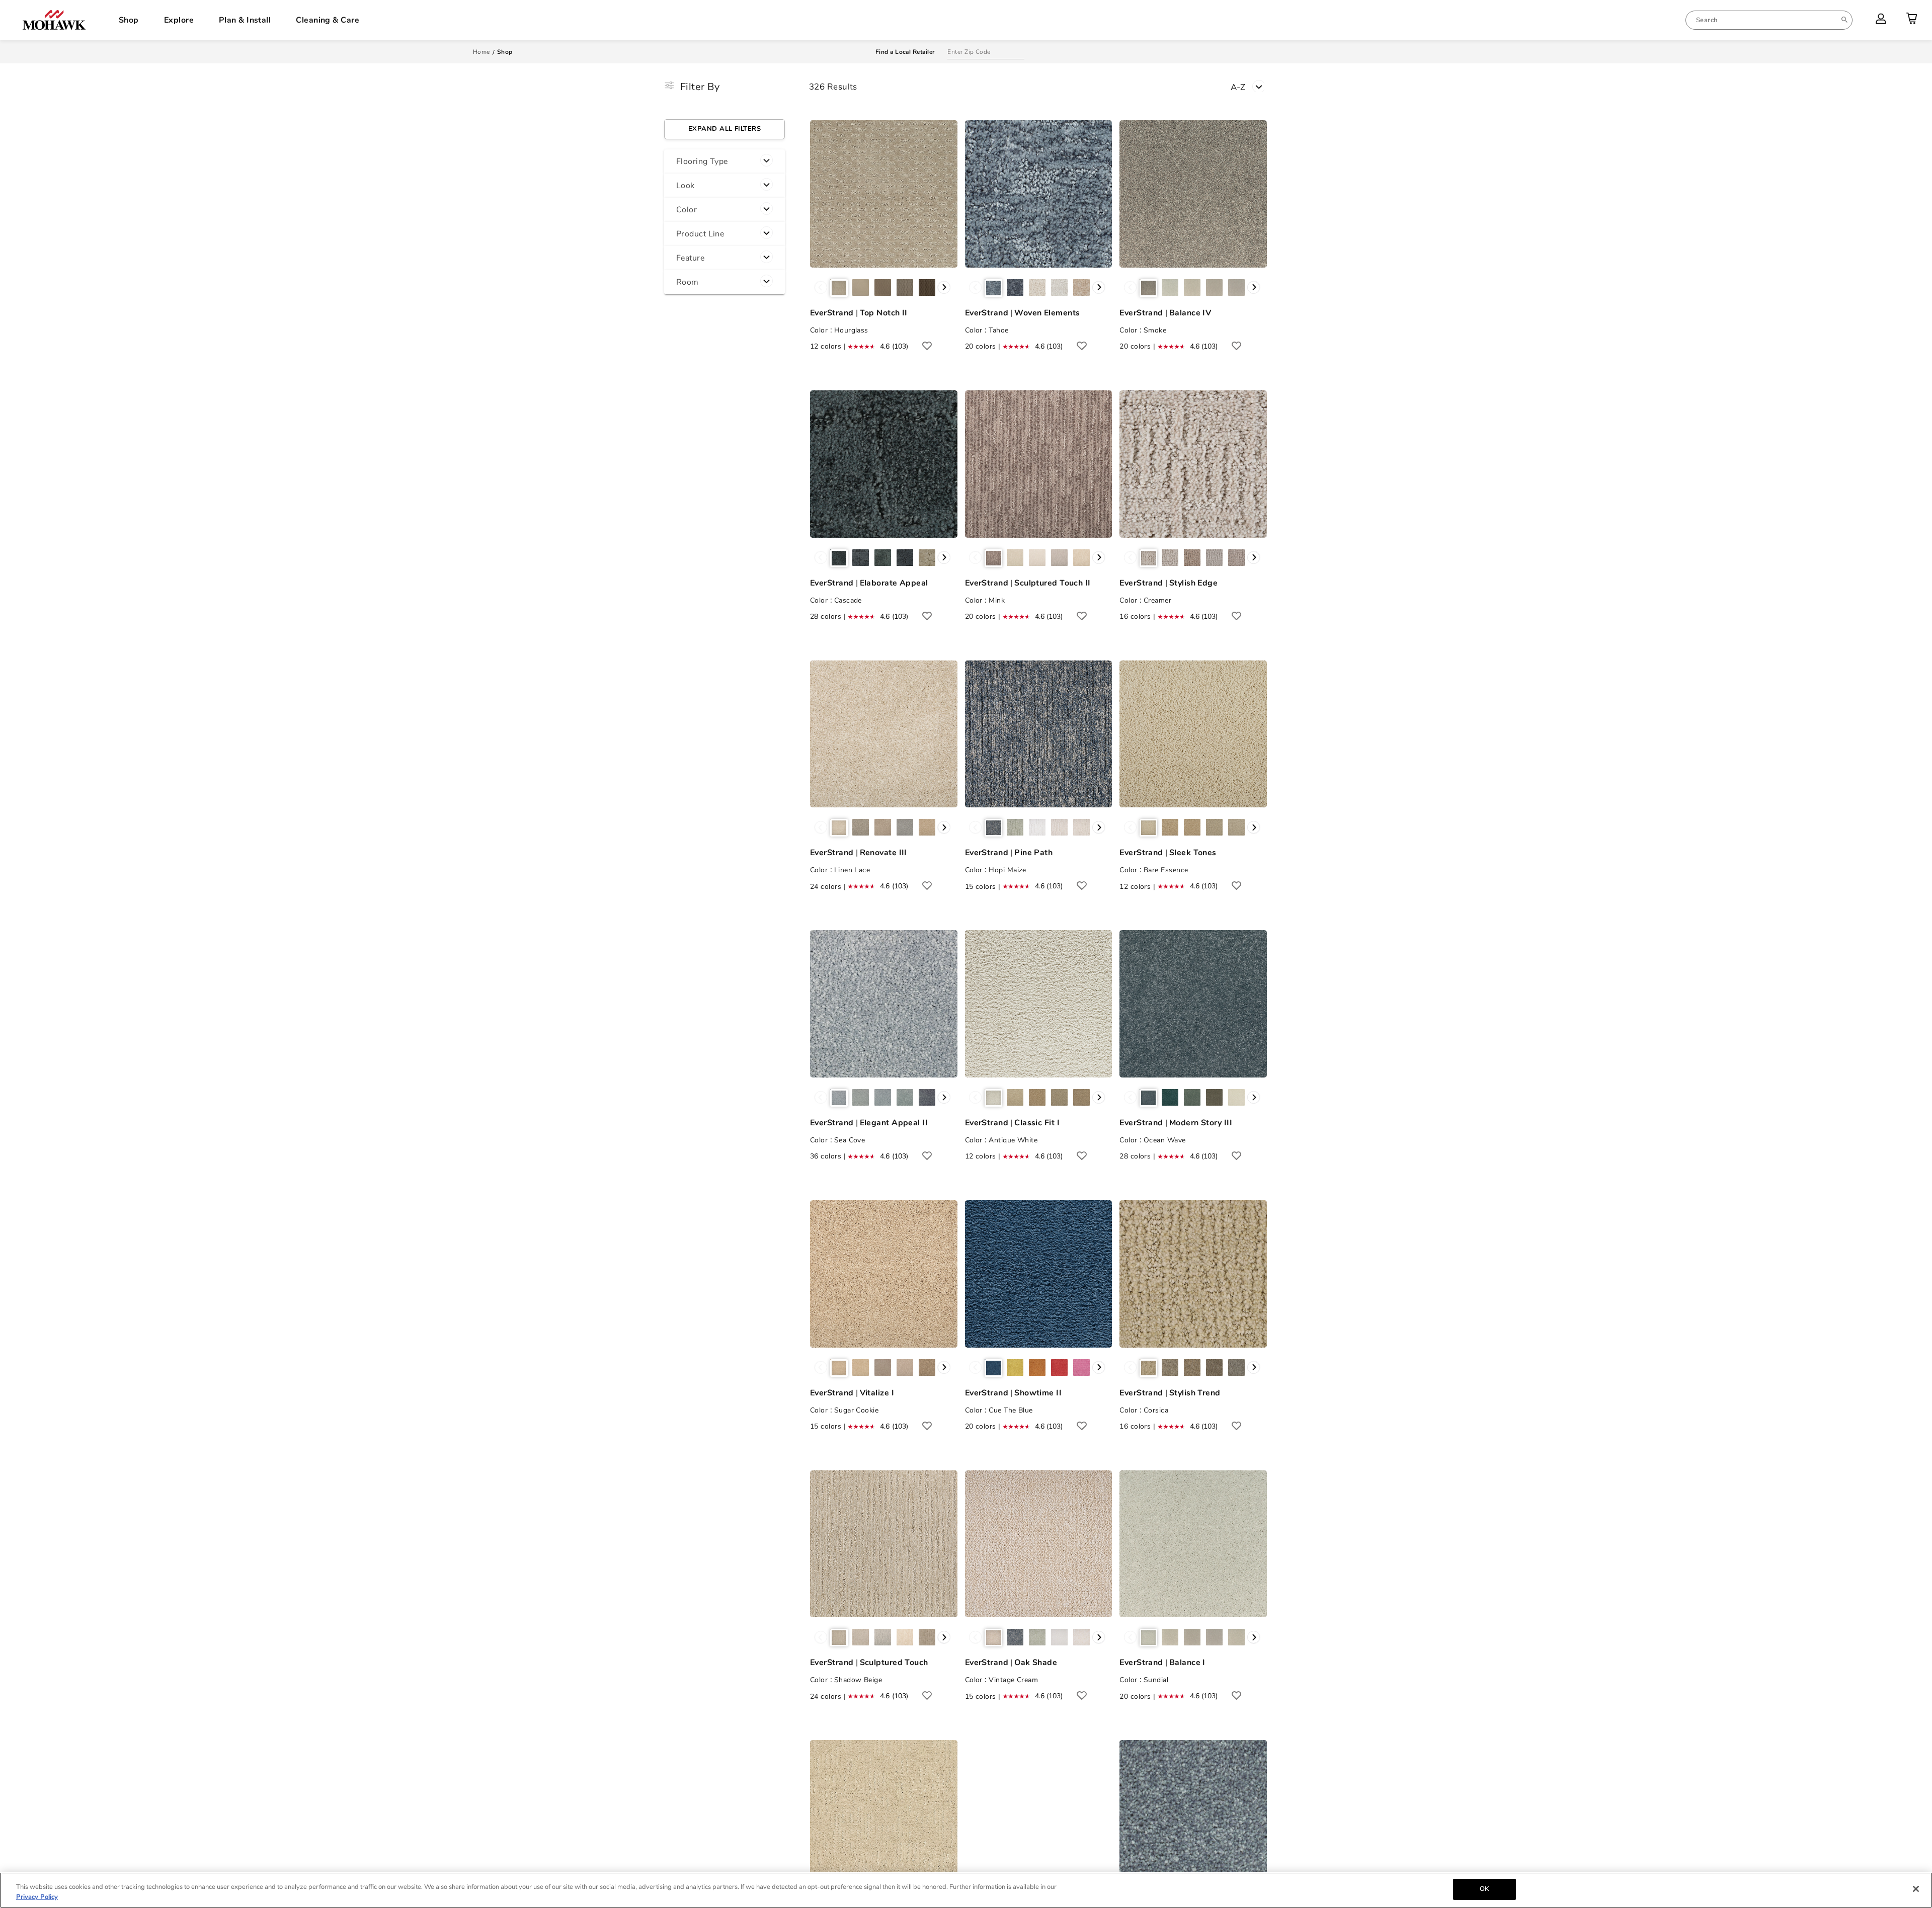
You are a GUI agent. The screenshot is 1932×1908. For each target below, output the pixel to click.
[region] (966, 1890)
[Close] (1916, 1889)
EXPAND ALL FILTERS (725, 129)
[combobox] (1769, 20)
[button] (725, 161)
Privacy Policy (37, 1897)
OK (1484, 1889)
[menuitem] (1769, 20)
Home (481, 52)
